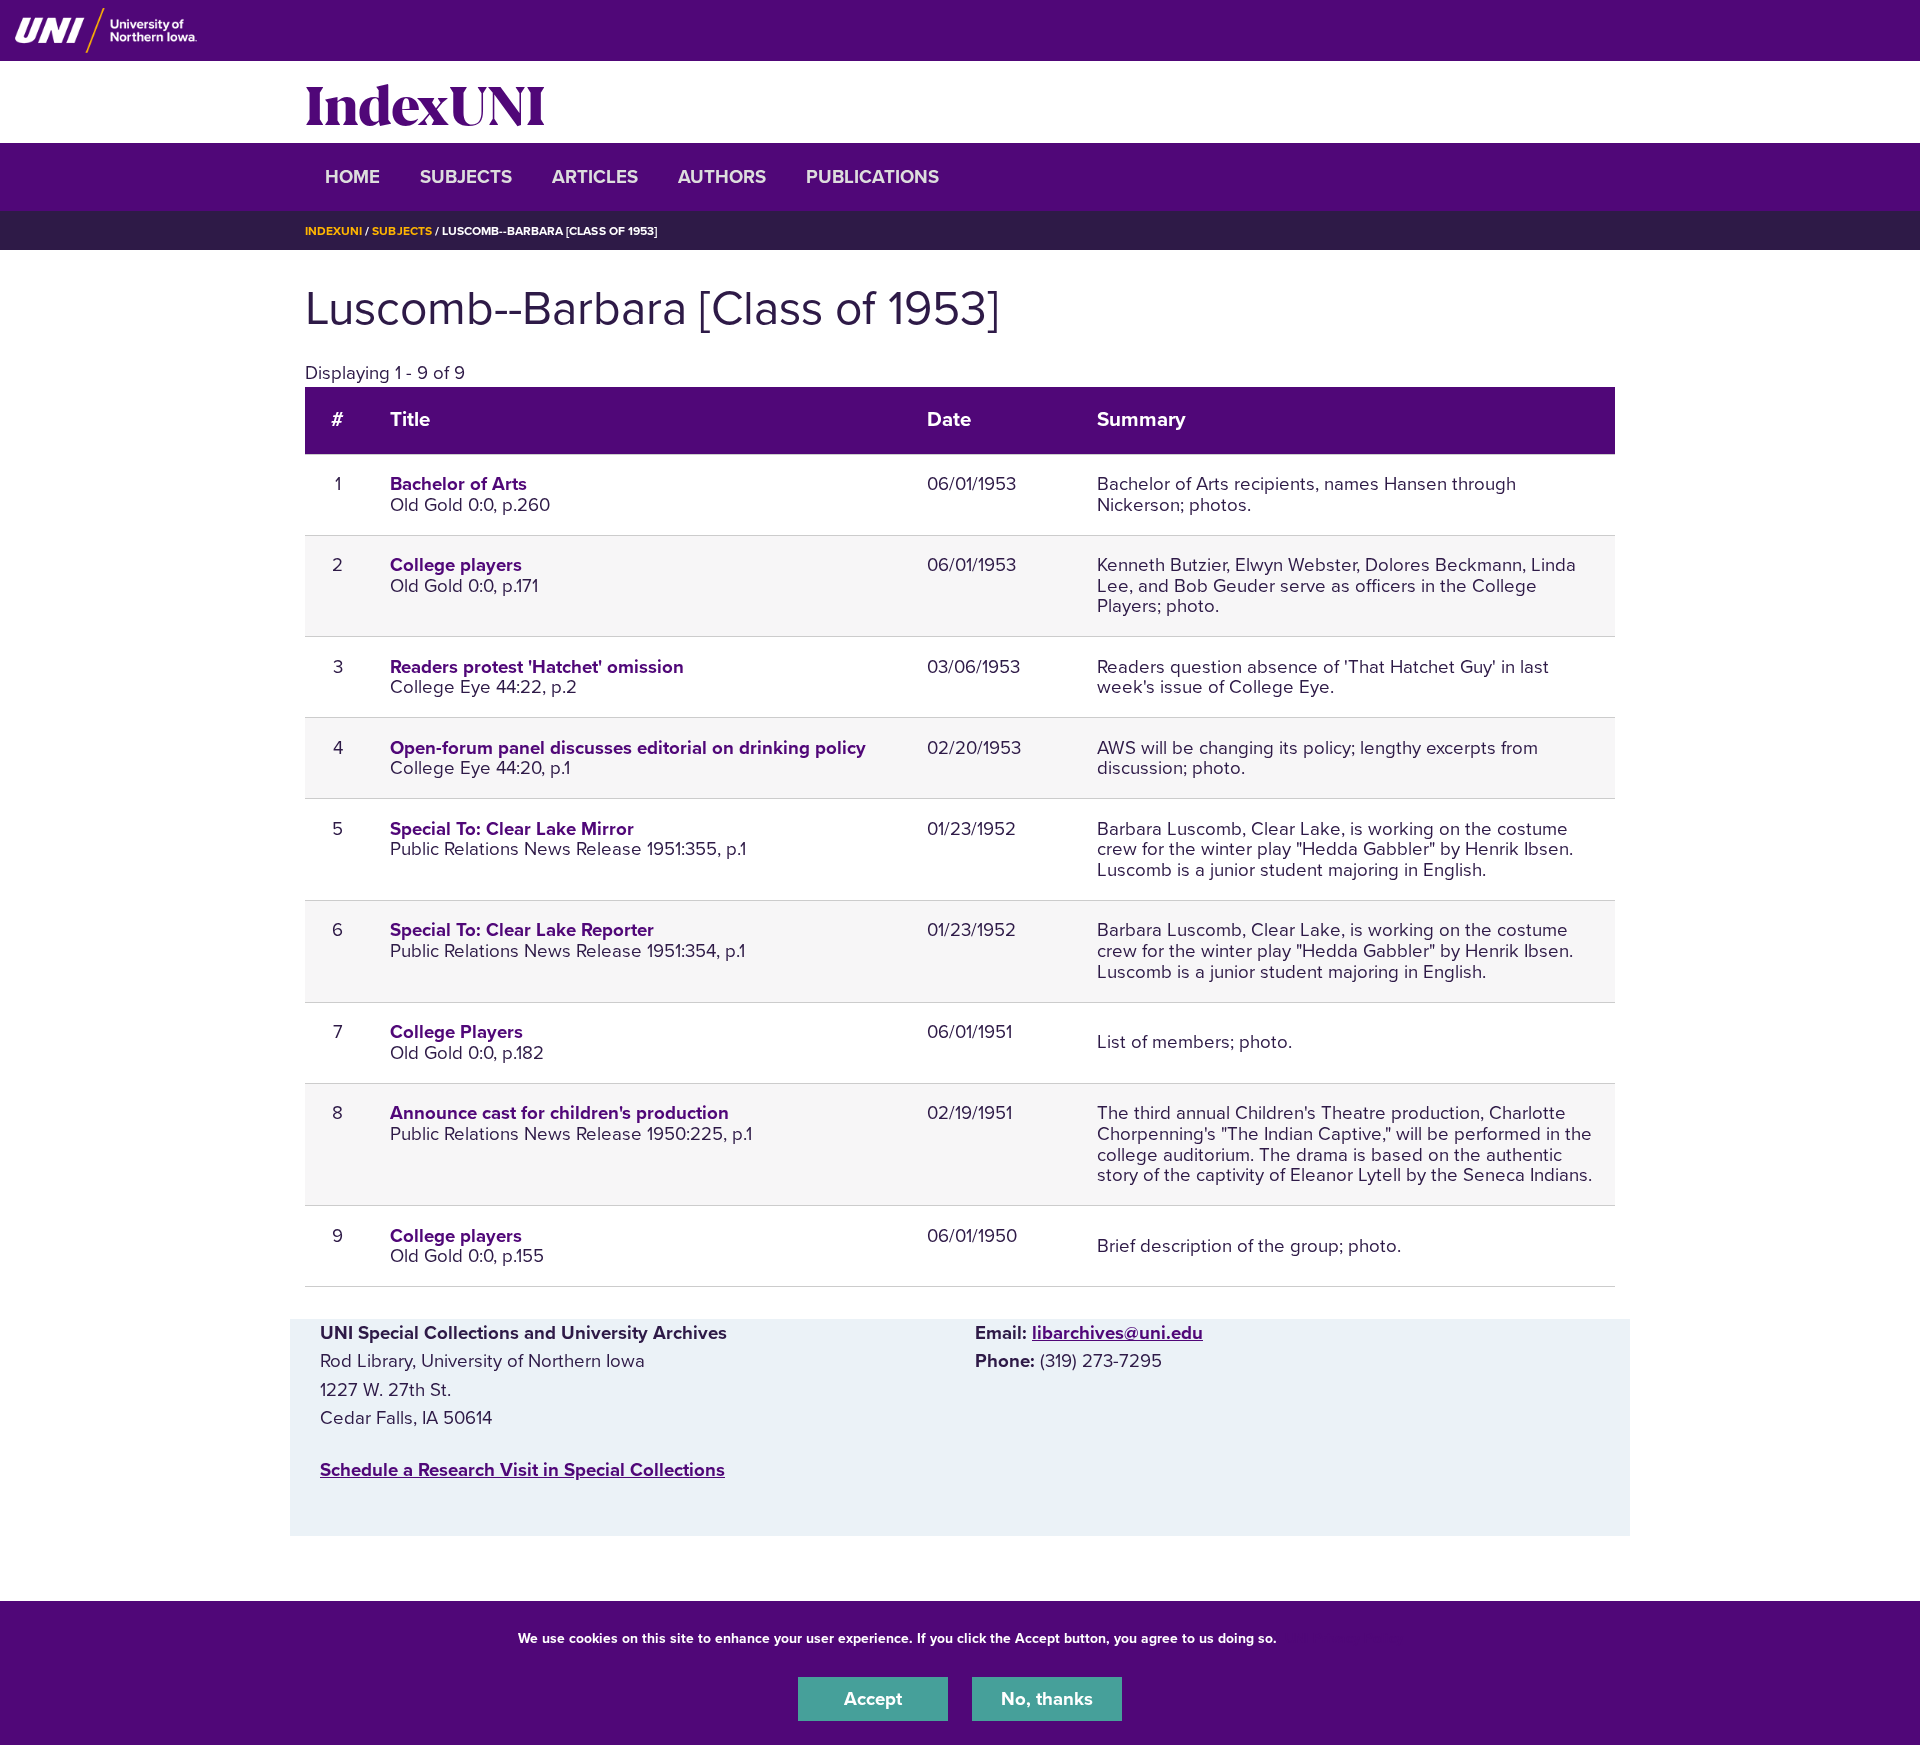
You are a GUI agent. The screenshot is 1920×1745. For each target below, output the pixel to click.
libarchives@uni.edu (1117, 1333)
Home (352, 177)
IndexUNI (425, 102)
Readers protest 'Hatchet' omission (537, 667)
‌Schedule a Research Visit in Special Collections (522, 1470)
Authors (722, 177)
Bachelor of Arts (458, 484)
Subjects (466, 177)
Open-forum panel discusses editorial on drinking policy (628, 748)
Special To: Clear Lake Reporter (522, 930)
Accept (873, 1699)
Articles (595, 177)
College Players (456, 1032)
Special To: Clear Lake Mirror (512, 829)
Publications (872, 177)
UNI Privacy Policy (1344, 1638)
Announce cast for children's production (559, 1113)
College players (456, 565)
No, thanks (1047, 1699)
